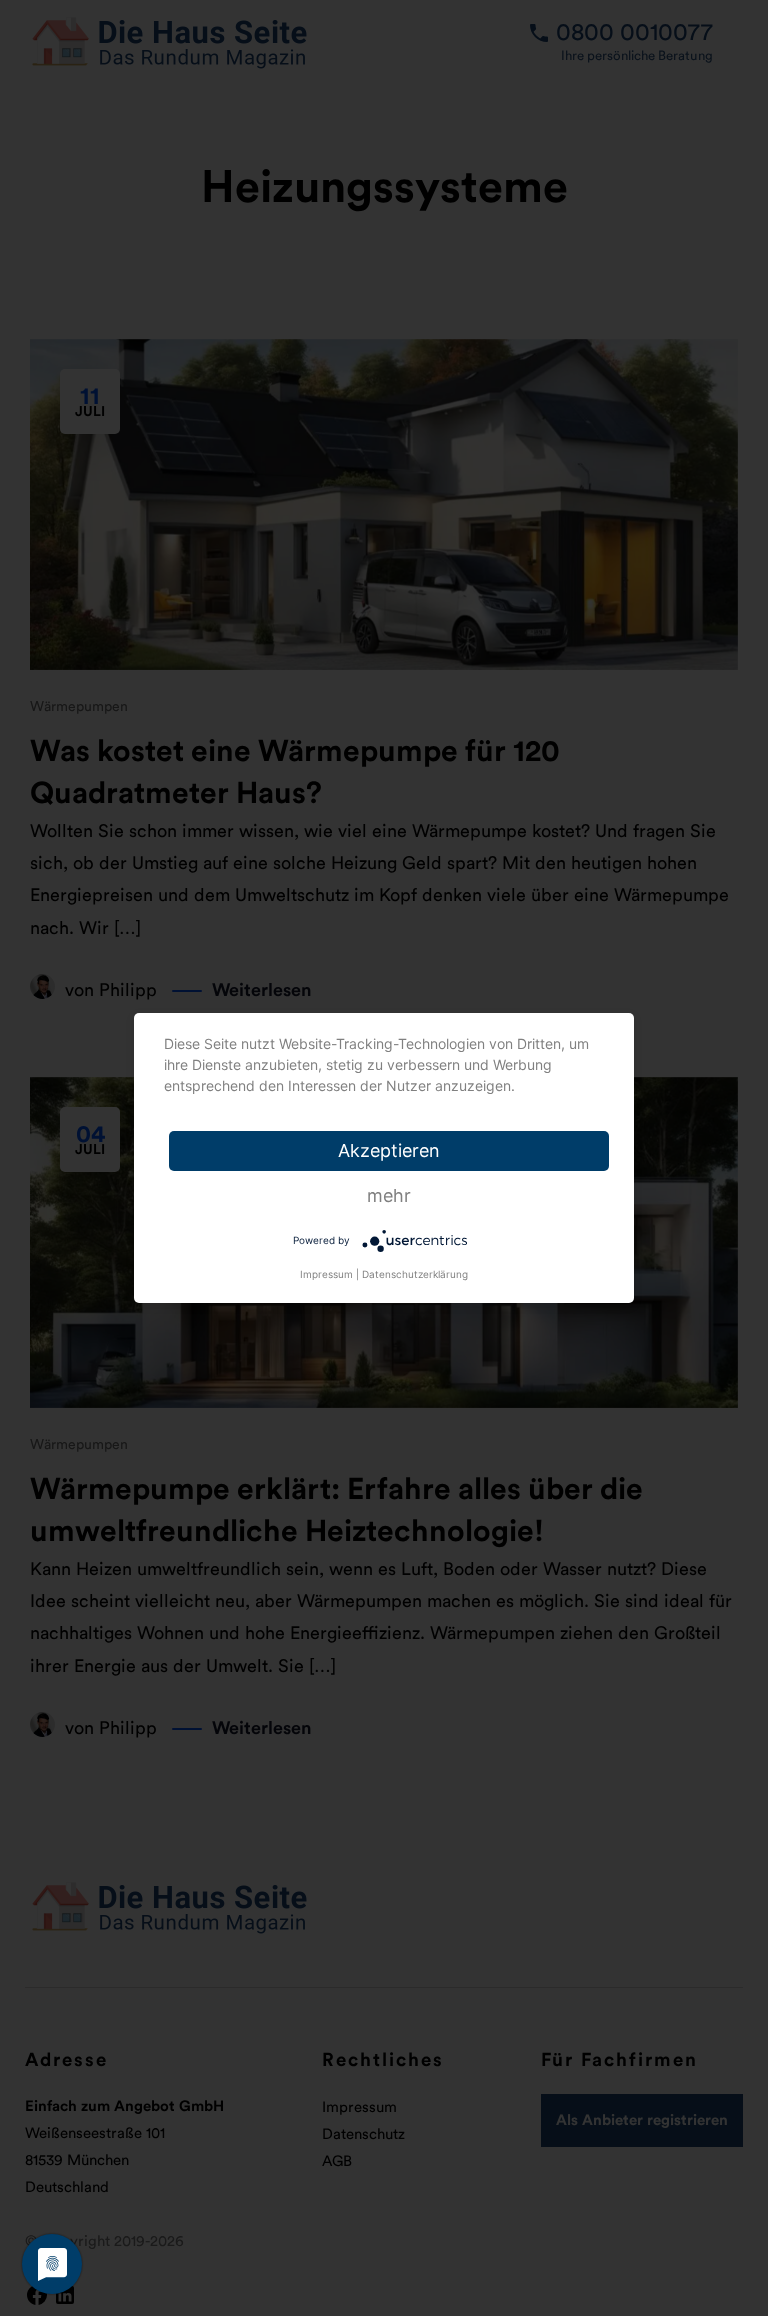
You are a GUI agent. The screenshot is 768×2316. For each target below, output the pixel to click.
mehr (389, 1195)
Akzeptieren (389, 1150)
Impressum (326, 1274)
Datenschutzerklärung (415, 1274)
